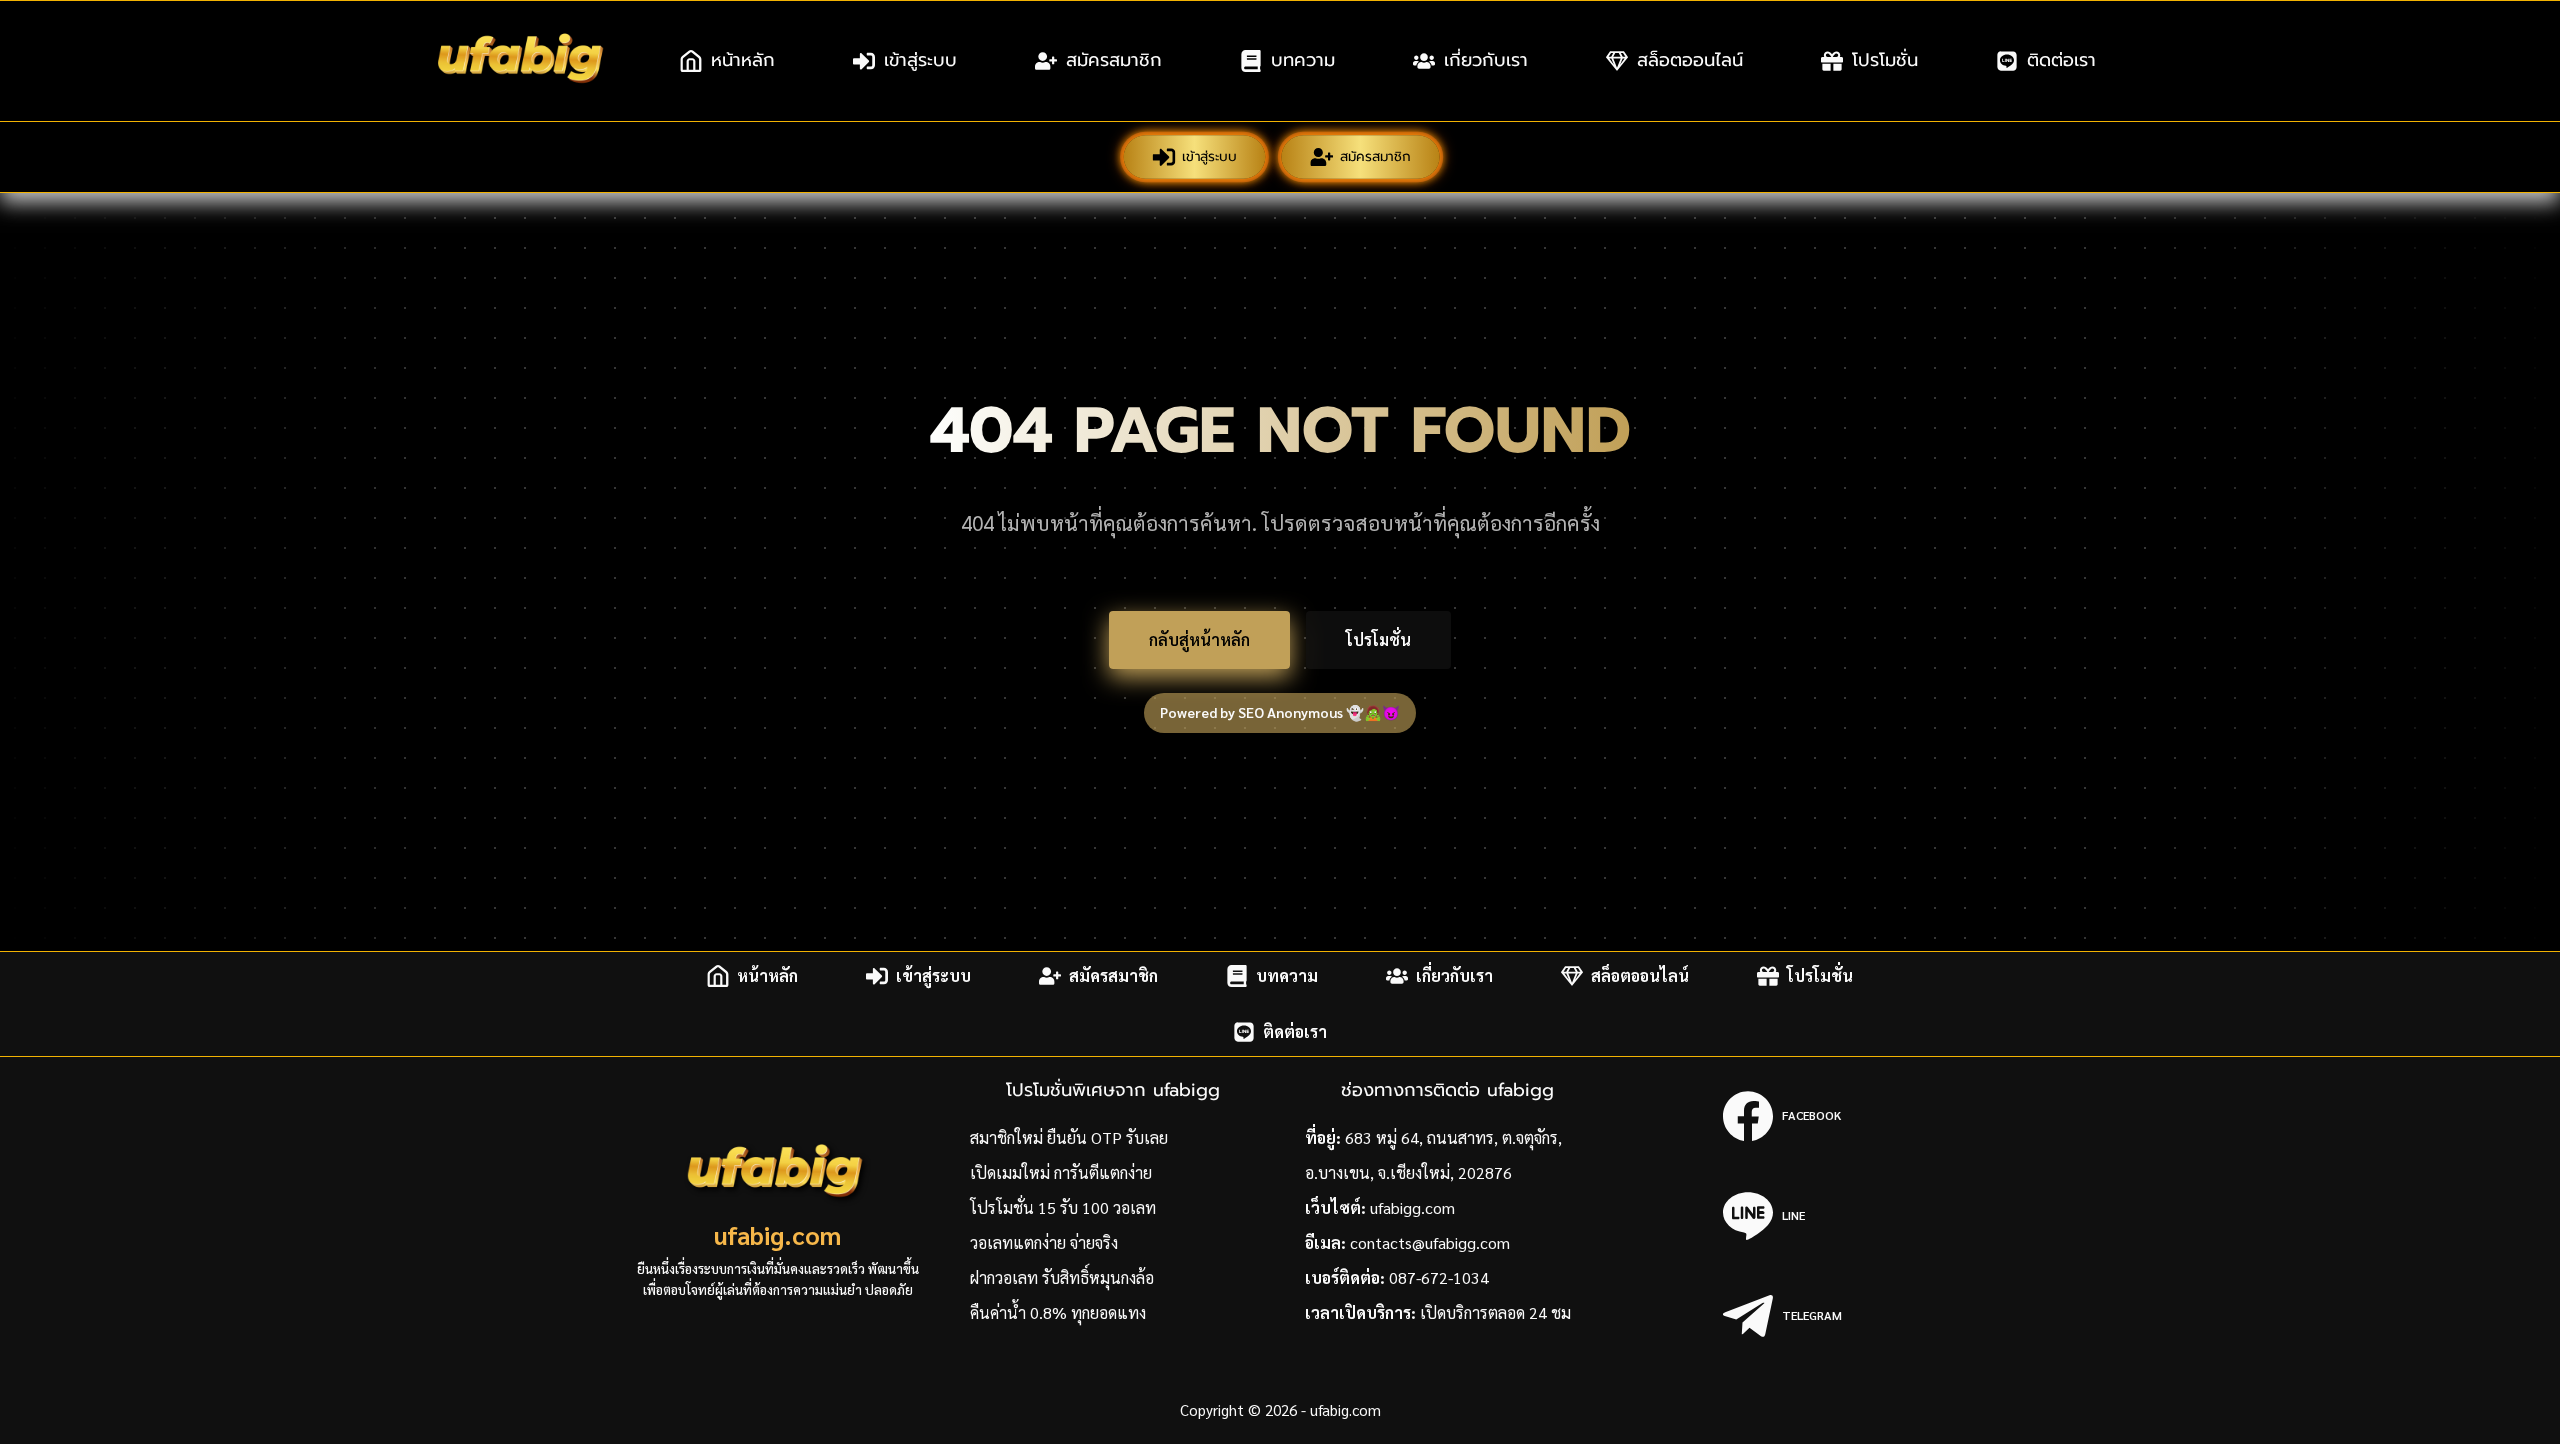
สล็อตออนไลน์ (1690, 60)
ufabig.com (777, 1234)
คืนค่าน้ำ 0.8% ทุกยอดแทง (1058, 1312)
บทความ (1303, 60)
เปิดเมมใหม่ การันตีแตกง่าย (1061, 1172)
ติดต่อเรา (2061, 60)
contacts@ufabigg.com (1430, 1242)
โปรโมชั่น (1885, 60)
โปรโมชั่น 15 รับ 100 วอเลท (1063, 1207)
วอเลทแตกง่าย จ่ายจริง (1044, 1242)
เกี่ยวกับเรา (1486, 60)
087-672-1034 (1439, 1277)
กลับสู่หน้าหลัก (1199, 639)
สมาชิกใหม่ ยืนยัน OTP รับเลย (1069, 1137)
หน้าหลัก (743, 60)
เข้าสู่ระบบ (920, 60)
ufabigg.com (1412, 1207)
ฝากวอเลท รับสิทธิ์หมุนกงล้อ (1062, 1277)
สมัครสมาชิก (1114, 60)
